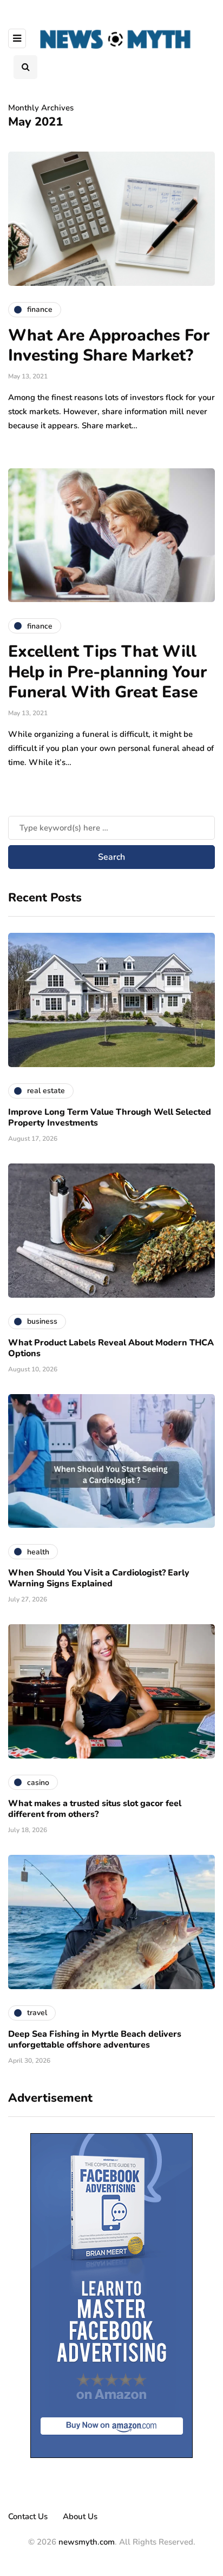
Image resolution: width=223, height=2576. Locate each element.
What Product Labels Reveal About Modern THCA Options (111, 1348)
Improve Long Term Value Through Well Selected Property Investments (110, 1117)
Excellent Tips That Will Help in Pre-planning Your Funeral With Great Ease (107, 672)
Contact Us (28, 2516)
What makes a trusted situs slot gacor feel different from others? (95, 1809)
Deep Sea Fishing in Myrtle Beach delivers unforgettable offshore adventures (95, 2039)
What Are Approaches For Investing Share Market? (109, 346)
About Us (80, 2516)
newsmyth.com (87, 2542)
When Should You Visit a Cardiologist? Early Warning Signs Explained (99, 1578)
